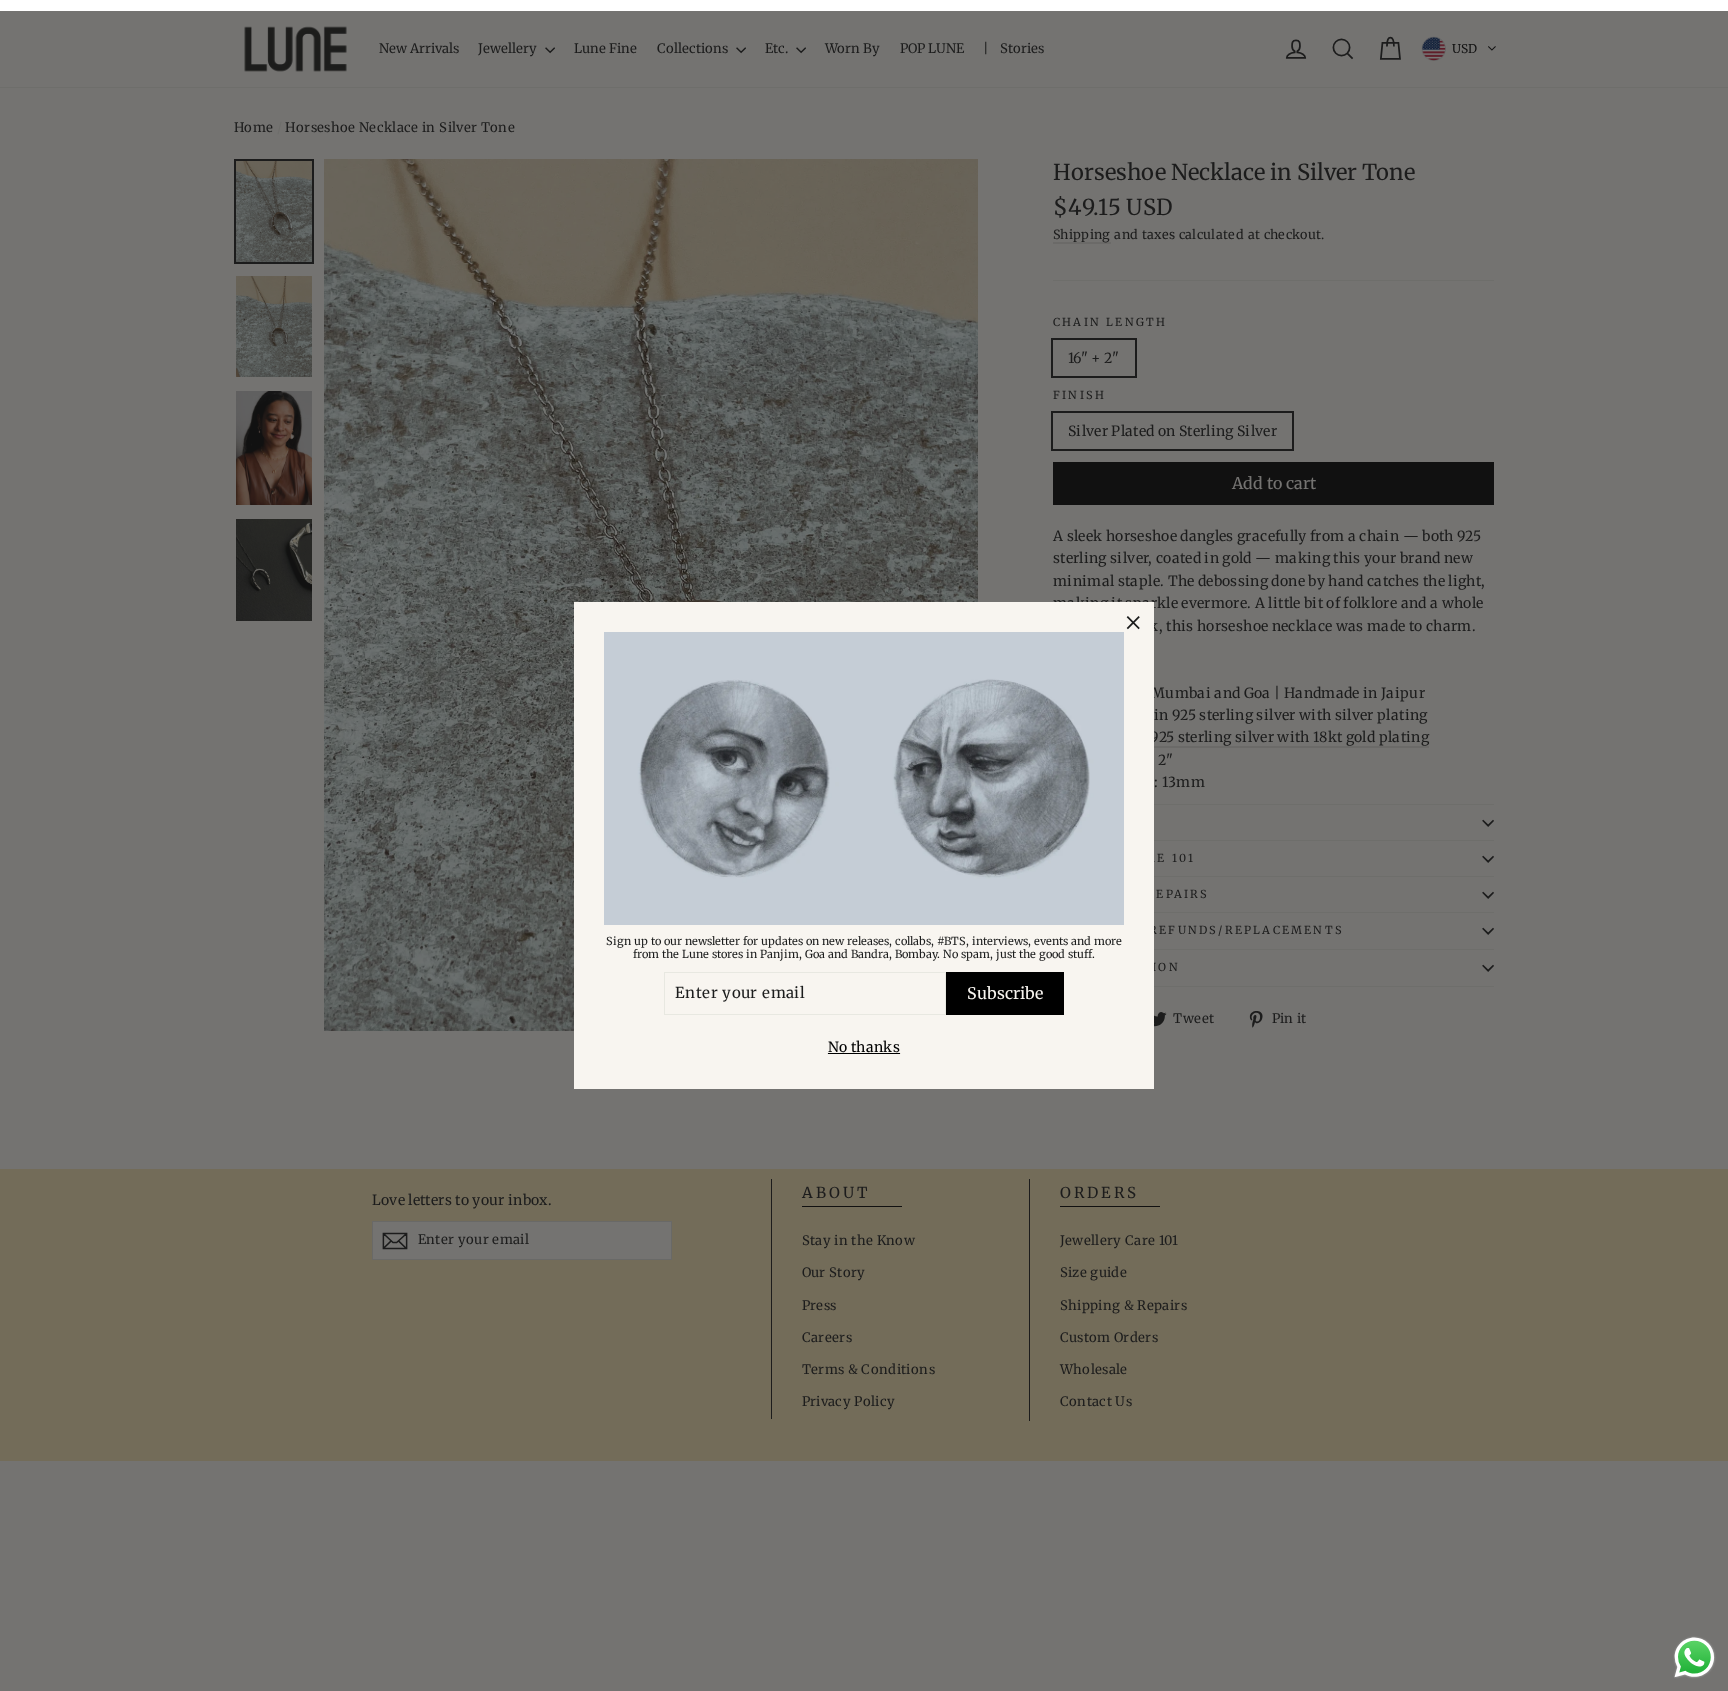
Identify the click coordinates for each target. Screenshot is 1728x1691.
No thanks (864, 1047)
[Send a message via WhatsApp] (1694, 1657)
